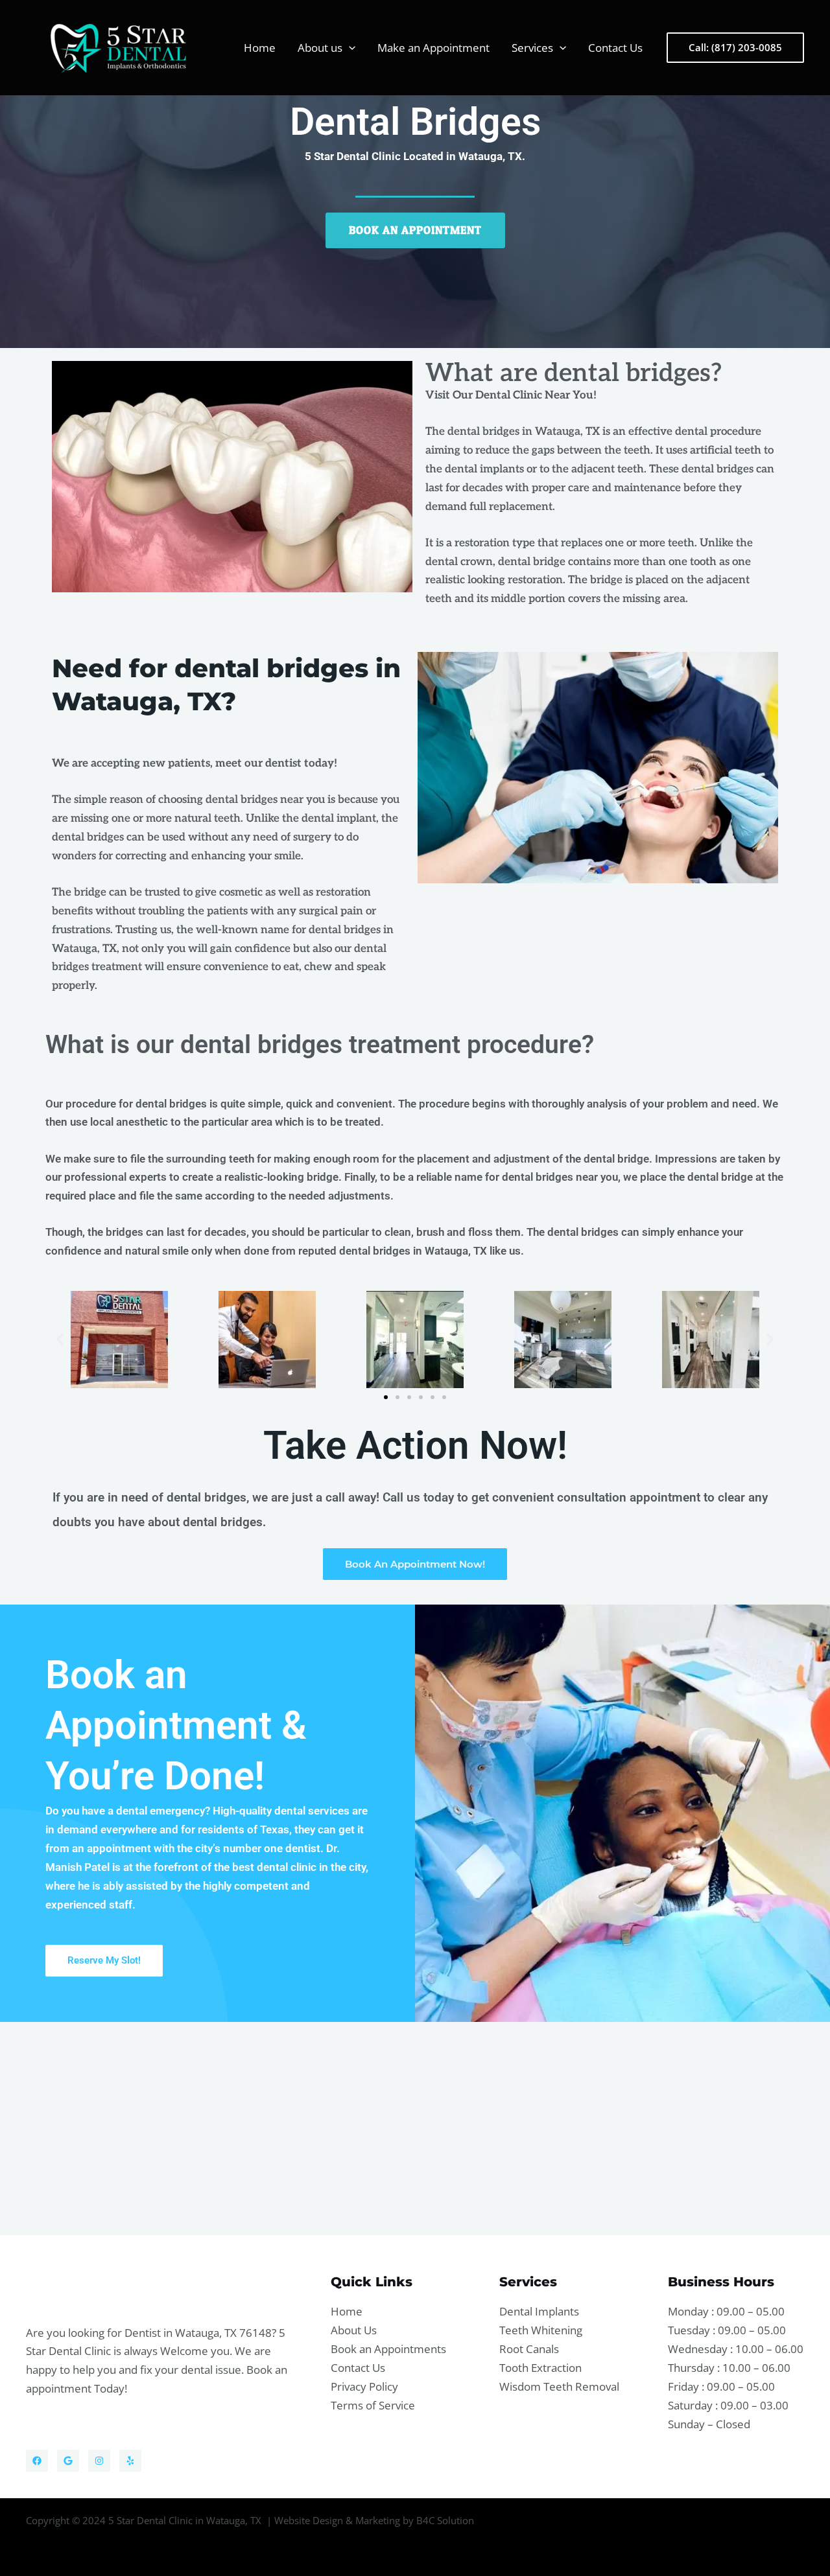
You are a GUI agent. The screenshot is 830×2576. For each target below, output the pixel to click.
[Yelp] (130, 2461)
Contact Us (615, 48)
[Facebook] (37, 2461)
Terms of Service (373, 2405)
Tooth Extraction (540, 2368)
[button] (349, 48)
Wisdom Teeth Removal (559, 2386)
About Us (354, 2330)
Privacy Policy (364, 2386)
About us (320, 48)
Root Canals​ (529, 2349)
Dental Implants (539, 2311)
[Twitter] (68, 2461)
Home (260, 48)
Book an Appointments (388, 2349)
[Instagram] (99, 2461)
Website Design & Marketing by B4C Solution (374, 2520)
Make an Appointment (433, 48)
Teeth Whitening (541, 2330)
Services (532, 48)
